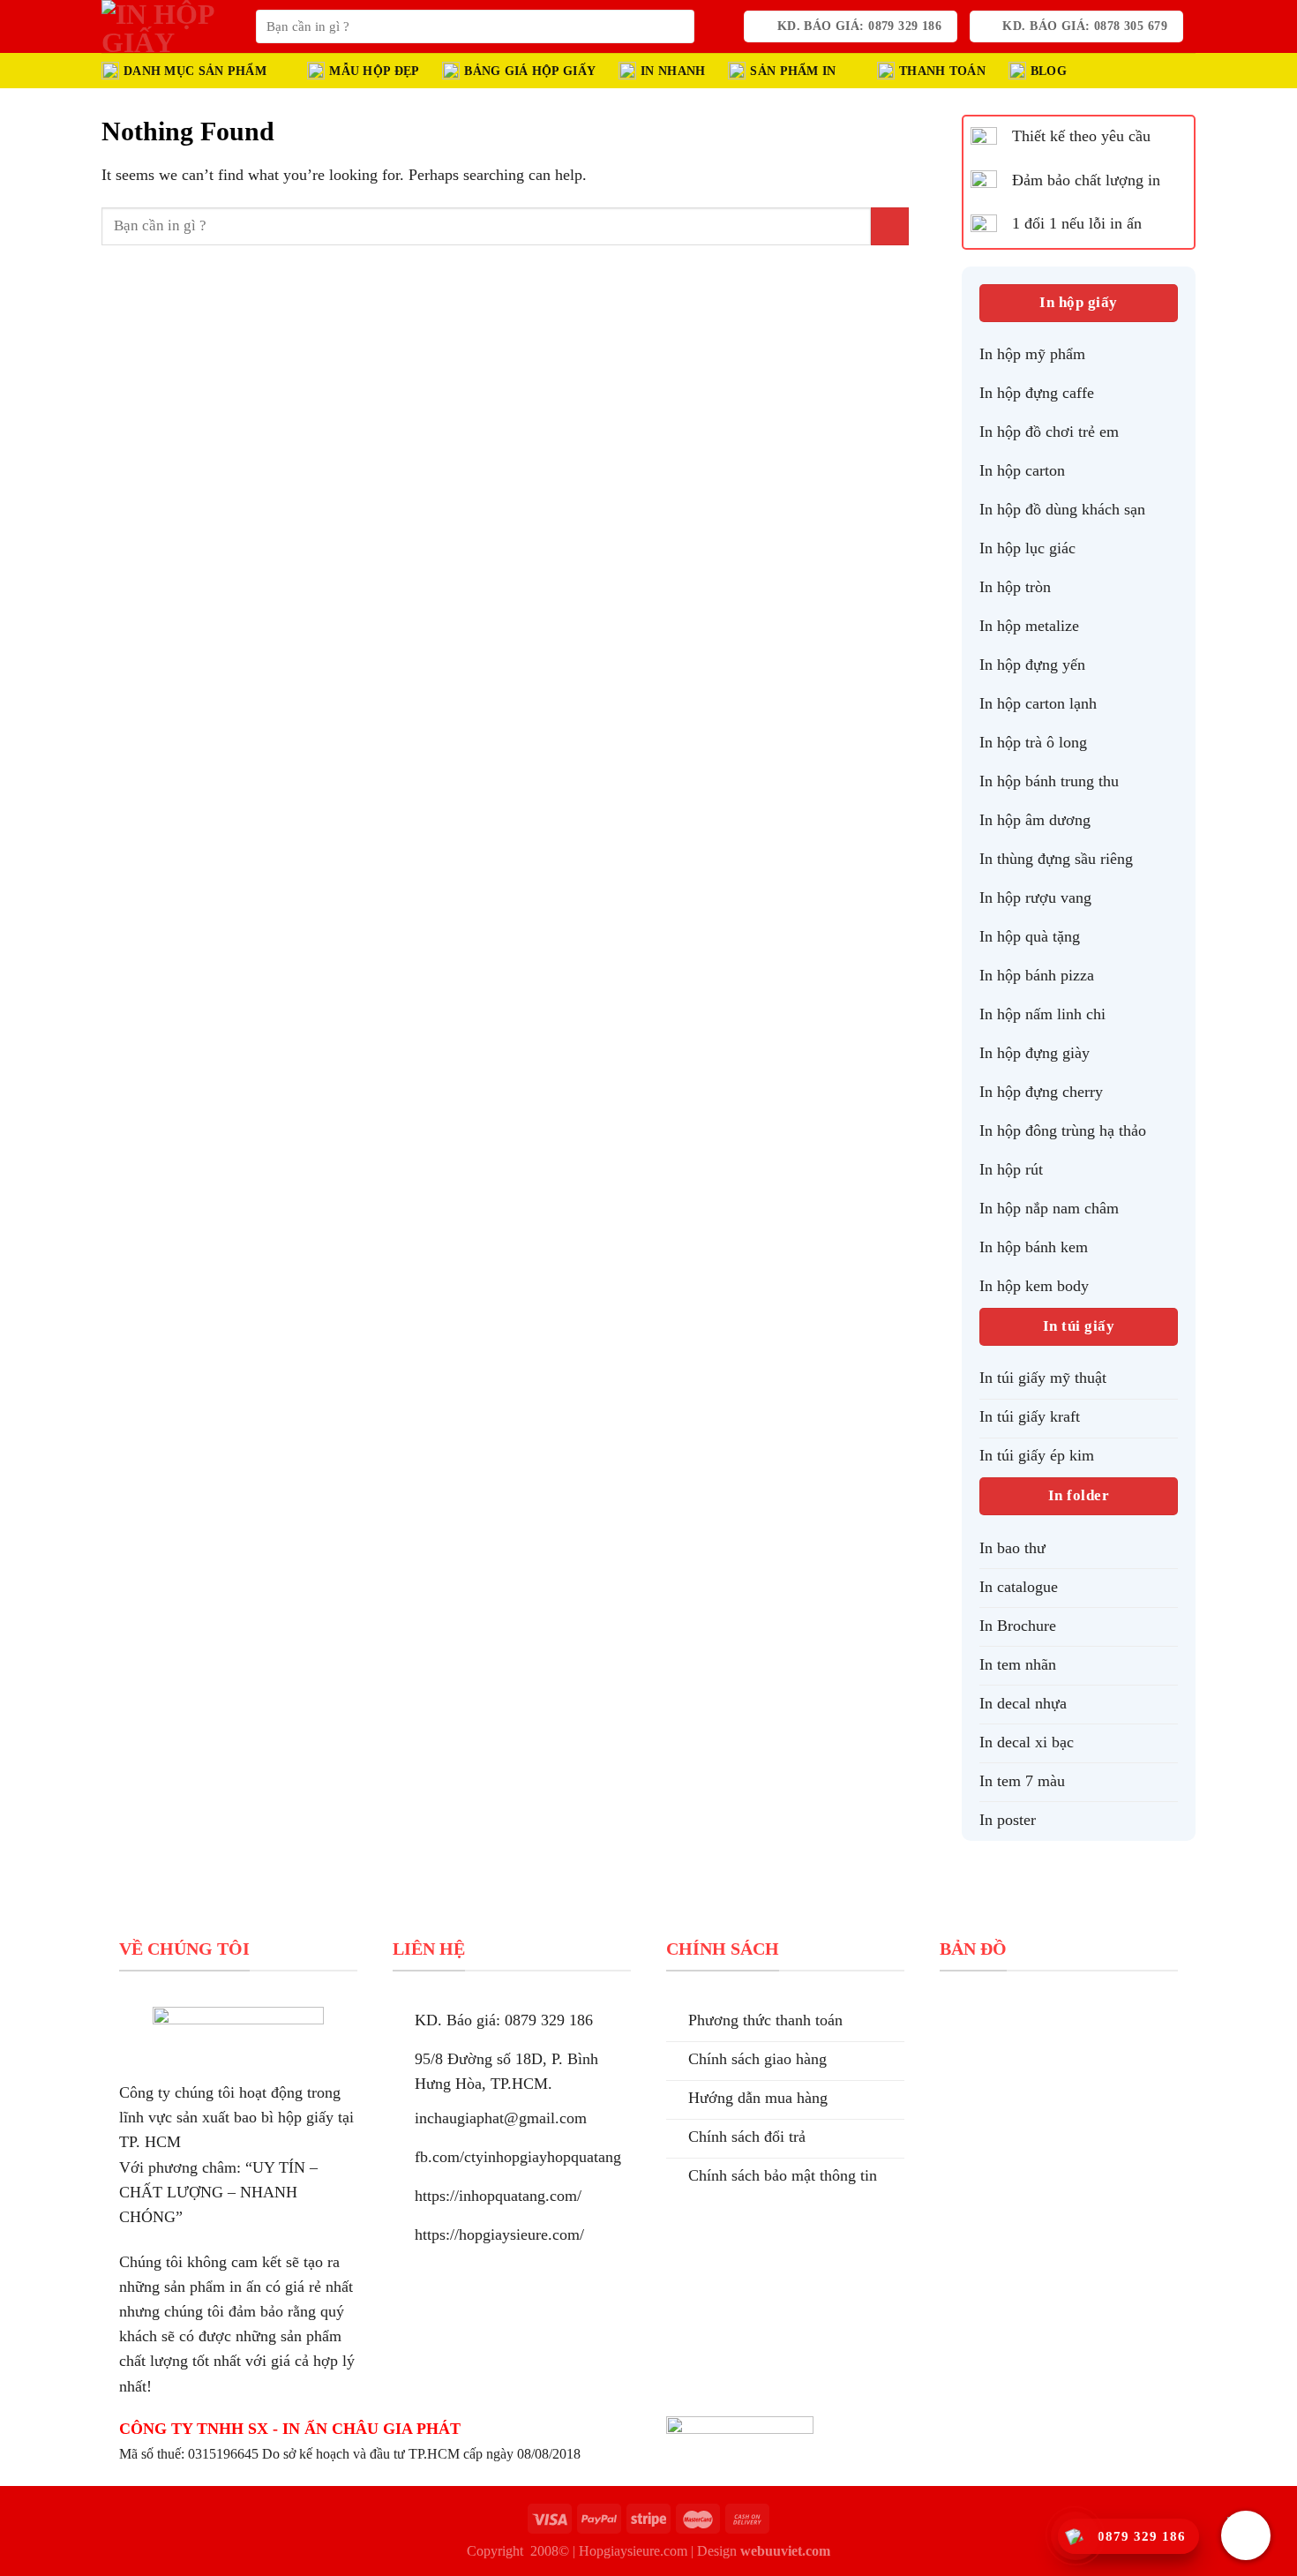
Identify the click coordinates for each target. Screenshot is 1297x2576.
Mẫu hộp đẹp (374, 71)
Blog (1049, 71)
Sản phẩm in (793, 71)
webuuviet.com (785, 2551)
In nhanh (673, 71)
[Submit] (676, 27)
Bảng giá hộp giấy (530, 71)
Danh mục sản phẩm (195, 71)
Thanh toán (942, 71)
